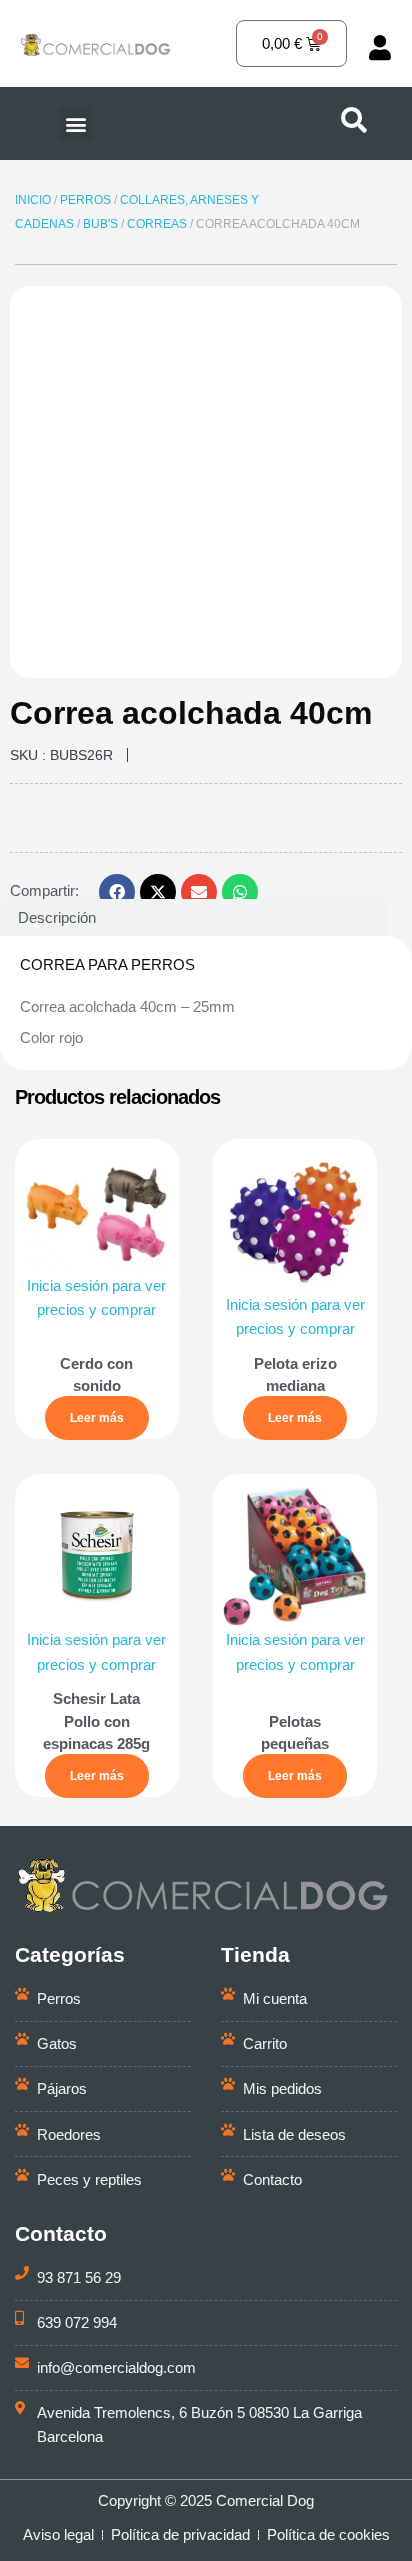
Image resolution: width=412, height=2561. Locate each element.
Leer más (97, 1418)
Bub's (100, 224)
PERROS (85, 200)
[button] (75, 123)
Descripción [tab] (57, 918)
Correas (157, 224)
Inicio (33, 200)
